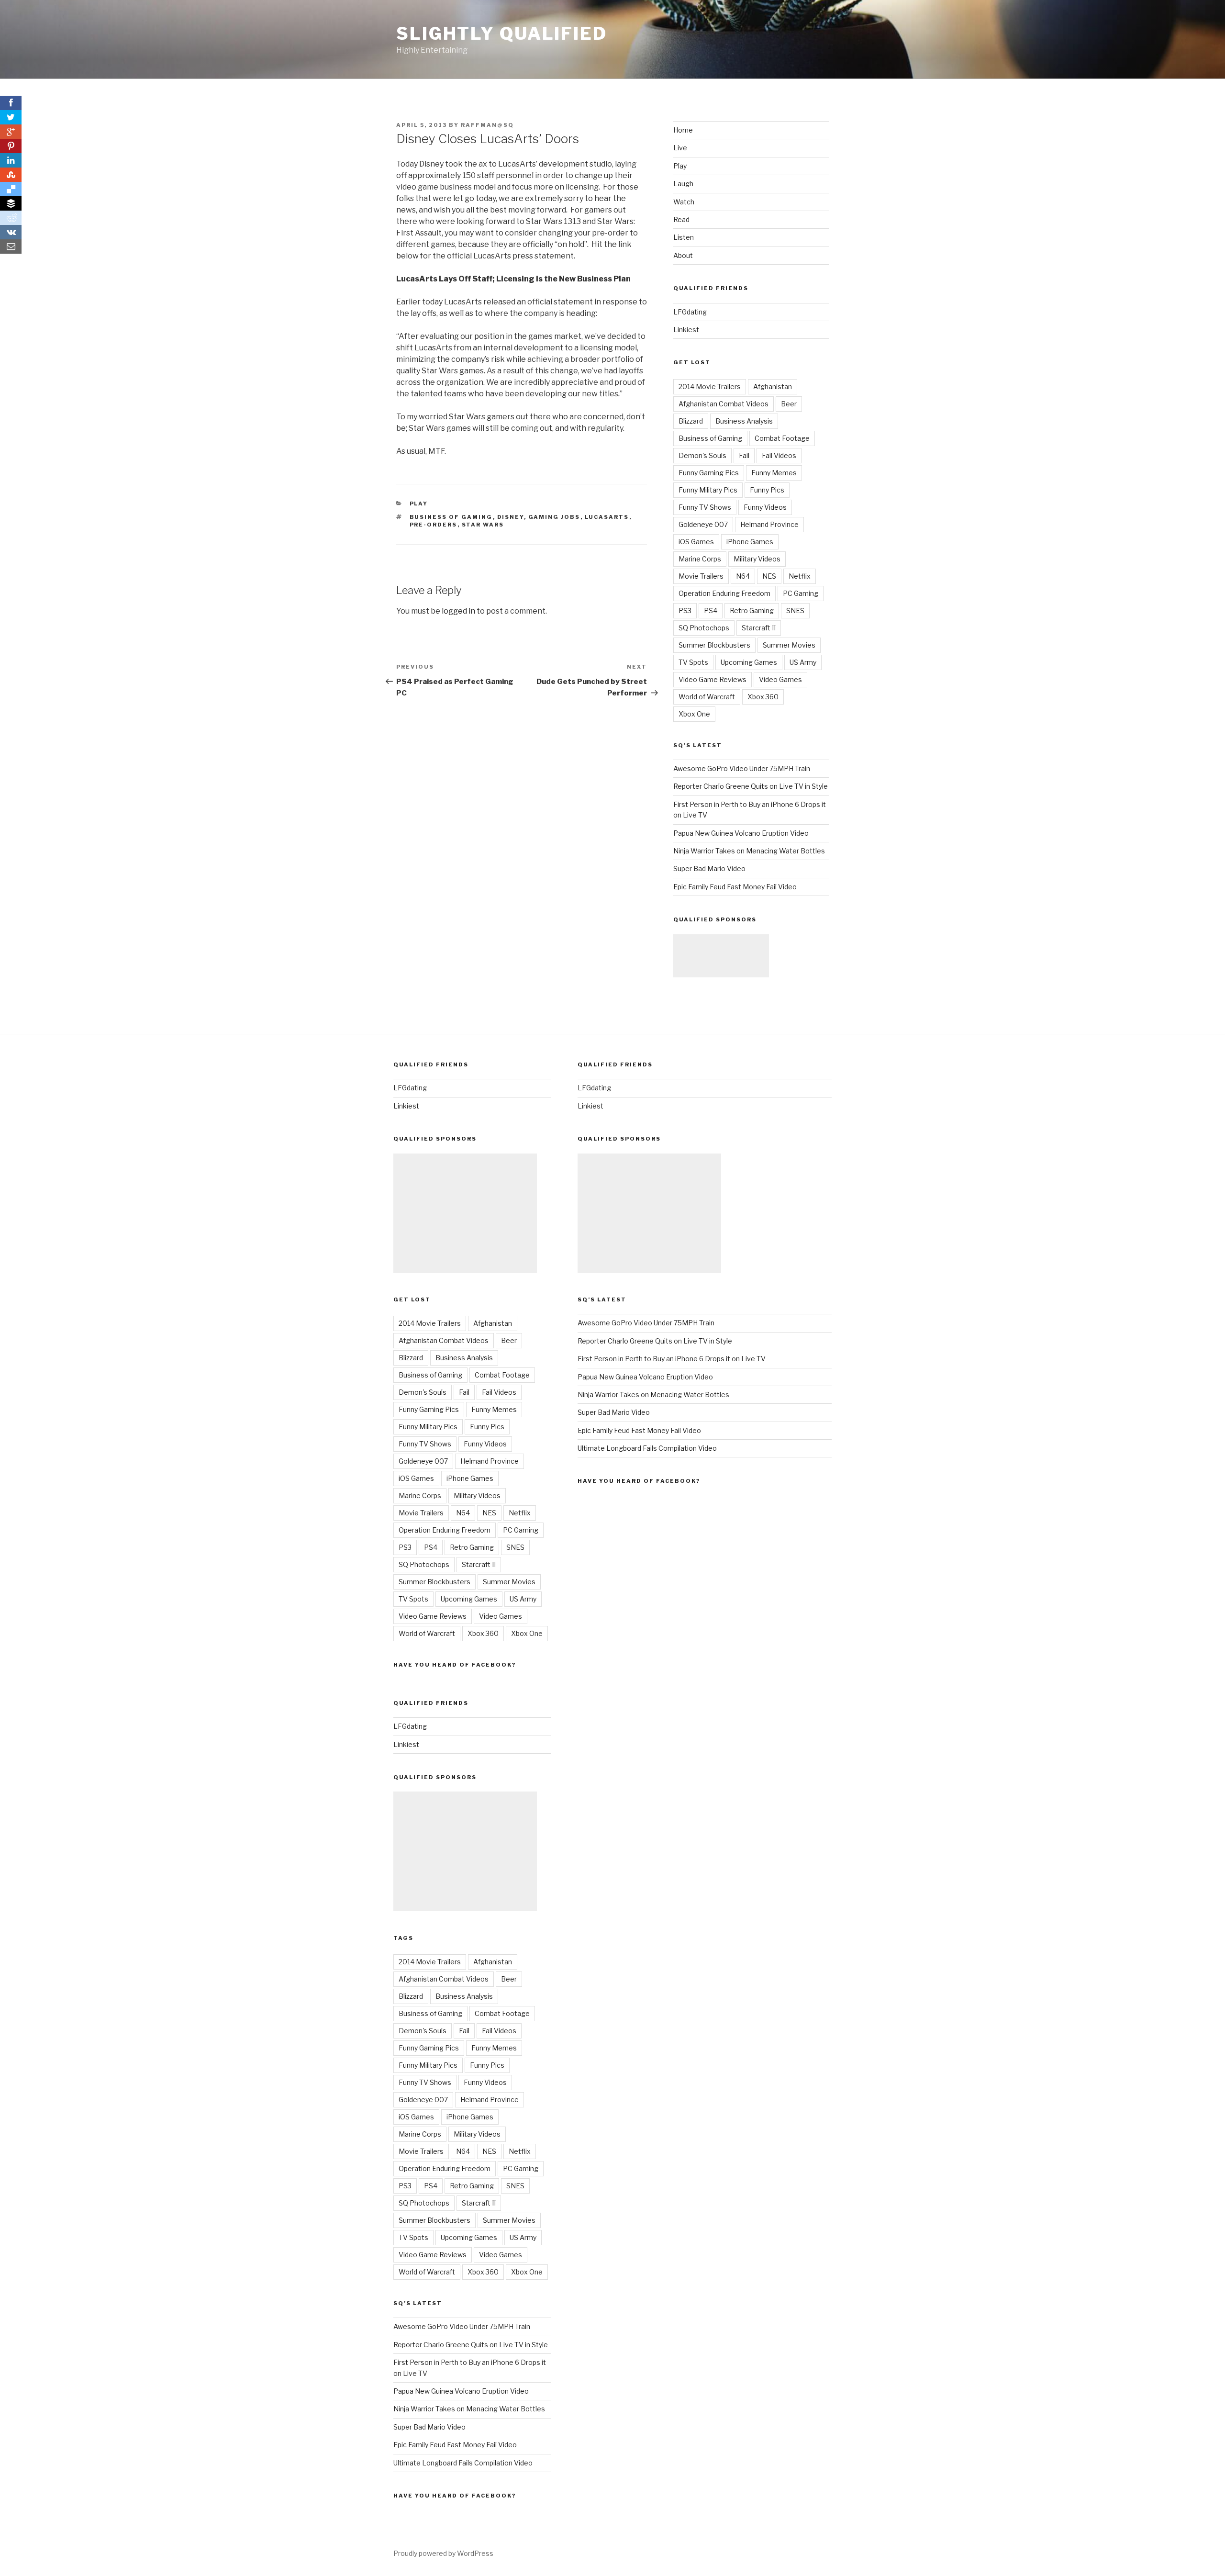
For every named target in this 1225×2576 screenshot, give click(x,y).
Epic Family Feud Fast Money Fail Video (735, 887)
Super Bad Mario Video (709, 868)
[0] (11, 132)
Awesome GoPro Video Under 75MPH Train (742, 768)
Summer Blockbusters (714, 645)
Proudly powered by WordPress (443, 2553)
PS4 (711, 610)
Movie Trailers (701, 576)
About (683, 255)
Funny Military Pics (708, 490)
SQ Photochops (704, 628)
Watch (684, 202)
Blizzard (691, 421)
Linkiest (686, 330)
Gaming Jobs (554, 517)
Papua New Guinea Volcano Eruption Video (741, 833)
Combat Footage (782, 438)
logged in (458, 611)
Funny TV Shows (705, 507)
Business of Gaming (451, 517)
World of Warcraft (707, 697)
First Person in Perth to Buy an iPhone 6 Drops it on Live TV (672, 1359)
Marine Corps (700, 559)
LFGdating (690, 312)
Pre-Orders (434, 525)
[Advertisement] (721, 956)
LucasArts (607, 517)
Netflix (800, 576)
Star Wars (483, 525)
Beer (789, 404)
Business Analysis (744, 421)
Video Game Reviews (713, 679)
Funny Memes (774, 473)
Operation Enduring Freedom (724, 593)
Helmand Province (769, 524)
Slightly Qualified (502, 34)
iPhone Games (750, 542)
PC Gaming (801, 593)
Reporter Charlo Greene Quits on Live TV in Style (751, 786)
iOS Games (696, 542)
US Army (803, 662)
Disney (511, 517)
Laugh (683, 184)
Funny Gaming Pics (709, 473)
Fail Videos (779, 455)
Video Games (780, 679)
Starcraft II (759, 628)
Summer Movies (789, 645)
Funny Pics (767, 490)
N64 (743, 576)
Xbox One (694, 714)
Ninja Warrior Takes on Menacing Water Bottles (749, 851)
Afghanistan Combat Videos (724, 404)
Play (419, 504)
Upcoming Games (749, 662)
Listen (684, 237)
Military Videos (757, 559)
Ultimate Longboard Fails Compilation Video (463, 2463)
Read (681, 219)
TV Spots (693, 662)
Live (680, 148)
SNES (795, 610)
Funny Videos (765, 507)
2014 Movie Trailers (710, 386)
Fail (744, 455)
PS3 (685, 610)
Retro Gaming (752, 610)
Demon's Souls (702, 455)
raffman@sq (487, 125)
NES (769, 576)
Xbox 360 (763, 697)
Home (683, 130)
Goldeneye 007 (703, 524)
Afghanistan (773, 386)
